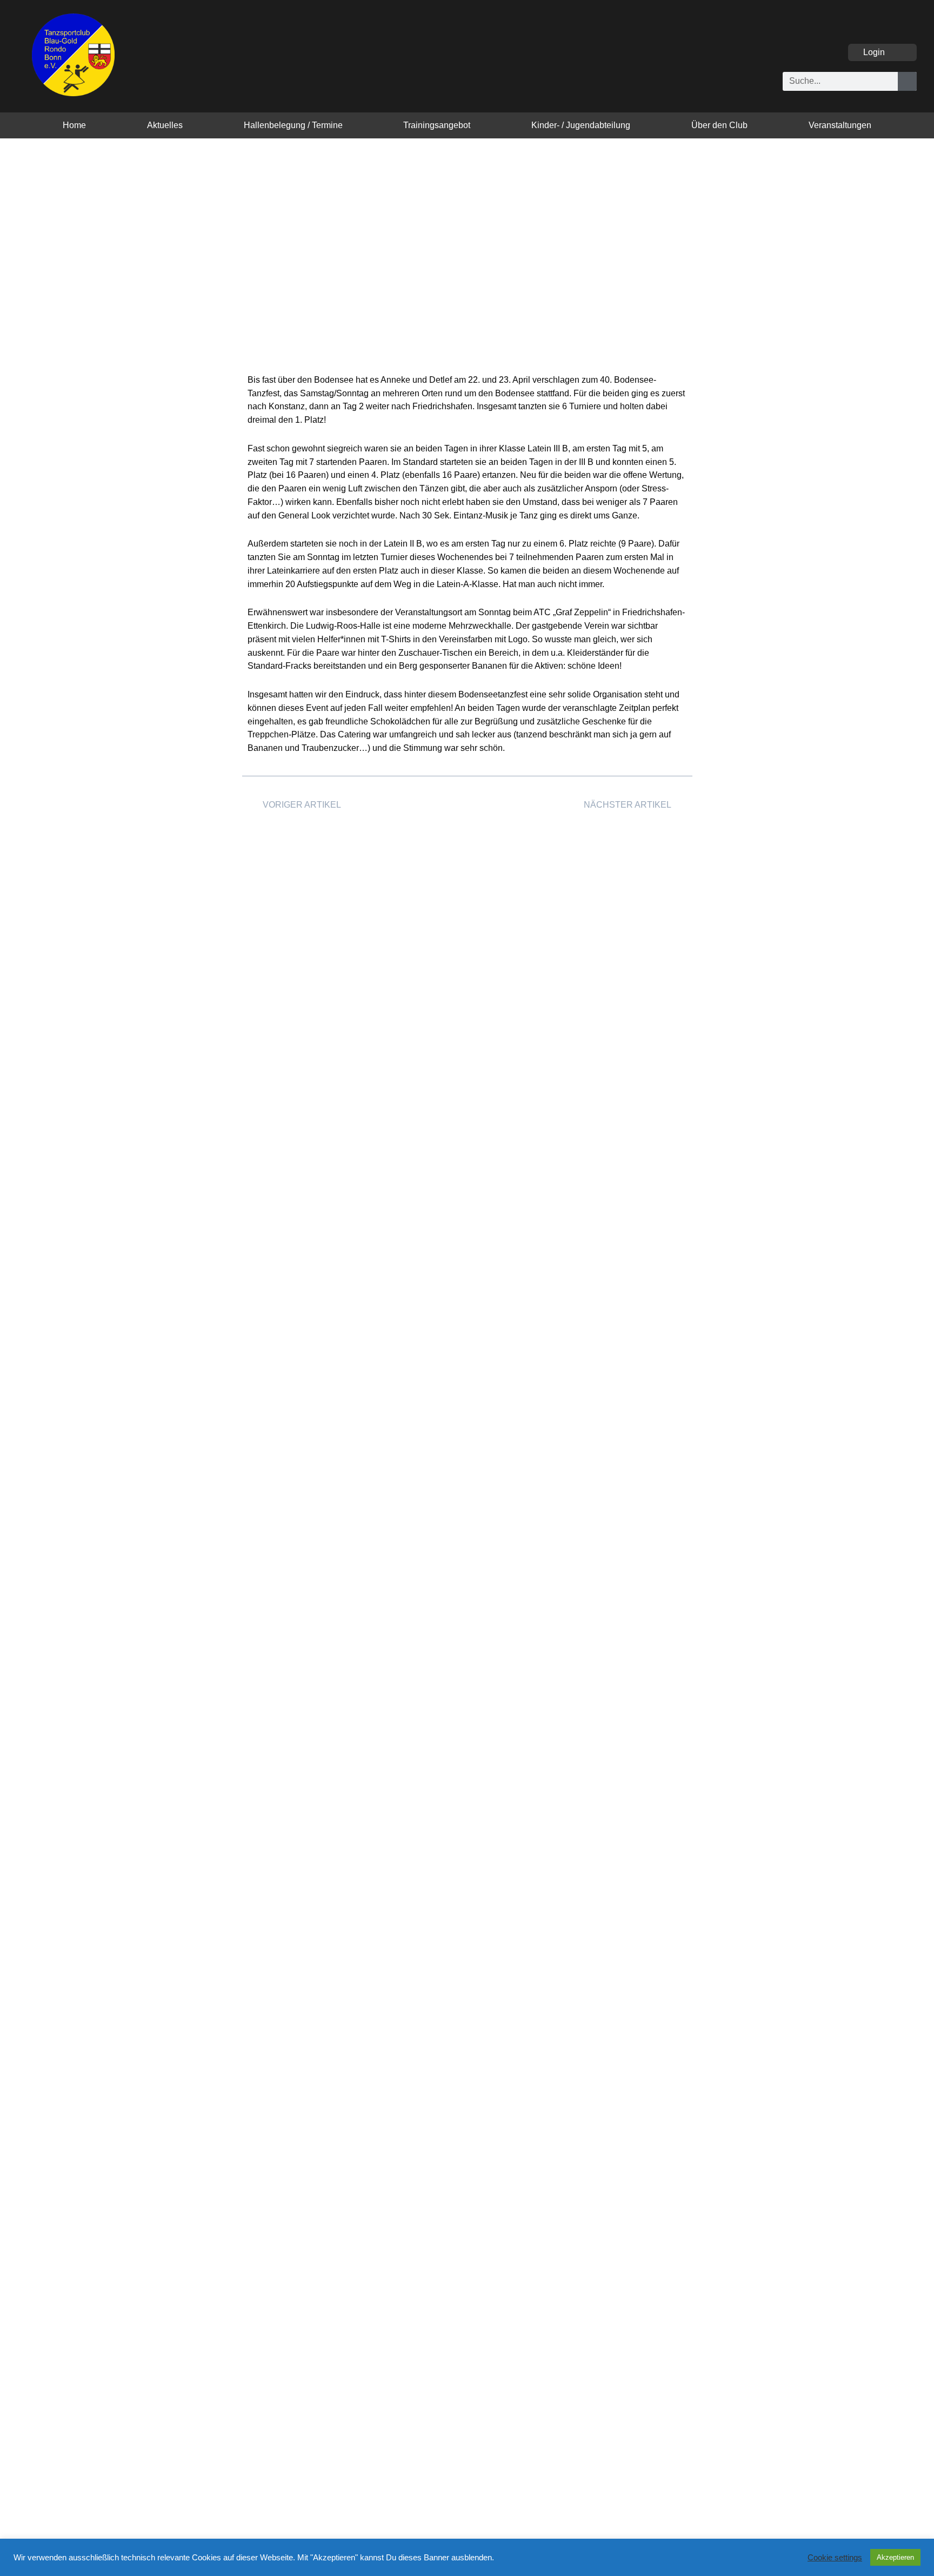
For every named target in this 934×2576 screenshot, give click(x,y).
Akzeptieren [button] (895, 2557)
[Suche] (907, 81)
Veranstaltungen (840, 125)
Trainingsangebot (437, 125)
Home (74, 125)
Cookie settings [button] (835, 2558)
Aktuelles (165, 125)
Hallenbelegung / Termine (293, 125)
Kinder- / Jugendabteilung (581, 125)
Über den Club (719, 125)
